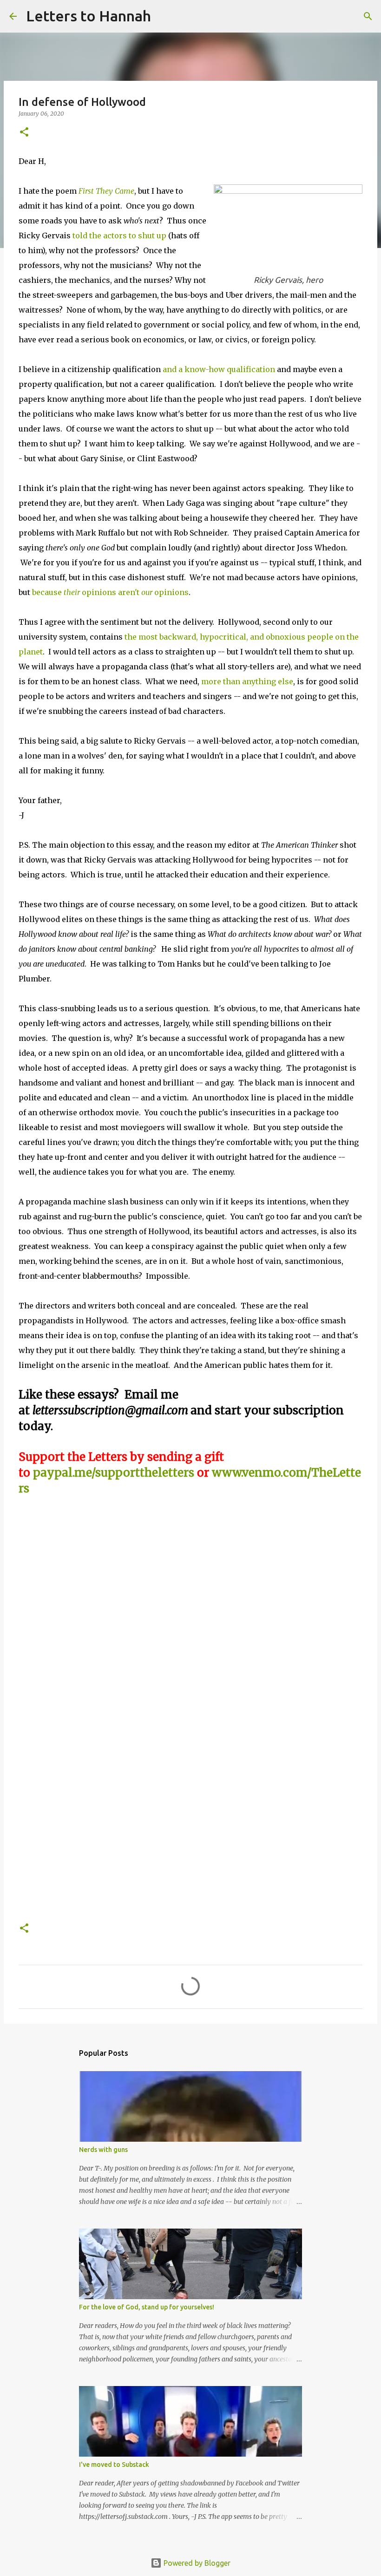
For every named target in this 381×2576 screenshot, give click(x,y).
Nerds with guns (103, 2150)
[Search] (164, 16)
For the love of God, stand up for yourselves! (147, 2307)
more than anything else (247, 681)
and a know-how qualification (219, 369)
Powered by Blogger (196, 2563)
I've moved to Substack (114, 2465)
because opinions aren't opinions (110, 592)
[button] (24, 133)
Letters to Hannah (89, 16)
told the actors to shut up (119, 235)
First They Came (106, 191)
